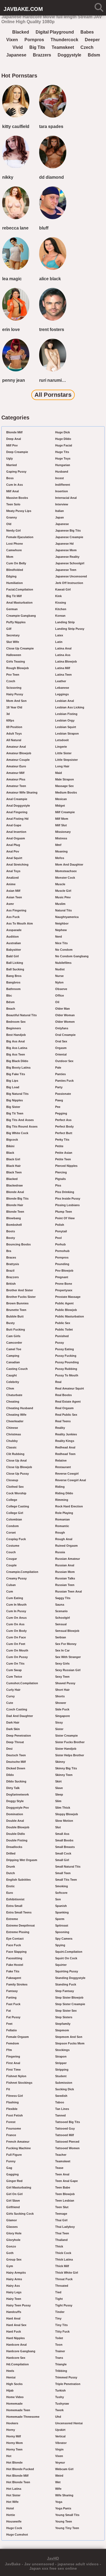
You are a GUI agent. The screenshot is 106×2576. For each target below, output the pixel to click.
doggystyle (69, 55)
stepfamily (63, 2024)
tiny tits (61, 2325)
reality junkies (66, 1434)
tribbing (61, 2371)
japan (60, 517)
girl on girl (14, 2194)
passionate (63, 1094)
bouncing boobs (18, 1244)
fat (9, 2011)
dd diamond (52, 177)
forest (11, 2122)
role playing (64, 1513)
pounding (62, 1264)
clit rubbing (15, 1454)
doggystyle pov (18, 1808)
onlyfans (62, 1028)
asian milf (13, 891)
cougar (12, 1559)
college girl (15, 1513)
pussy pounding (67, 1362)
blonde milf (14, 432)
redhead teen (65, 1454)
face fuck (14, 1945)
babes (87, 32)
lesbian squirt (66, 727)
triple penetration (68, 2384)
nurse (59, 976)
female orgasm (18, 2037)
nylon (59, 982)
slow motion (64, 1821)
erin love (11, 330)
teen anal (62, 2174)
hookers (12, 2423)
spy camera (64, 1939)
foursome (14, 2128)
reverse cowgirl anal (71, 1480)
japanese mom (66, 550)
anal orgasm (16, 838)
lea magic (12, 279)
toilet (59, 2338)
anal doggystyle (18, 806)
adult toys (14, 734)
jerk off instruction (69, 583)
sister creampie (66, 1736)
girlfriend (13, 2207)
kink (58, 596)
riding (60, 1487)
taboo (60, 2102)
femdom (13, 2043)
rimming (62, 1500)
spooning (62, 1932)
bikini (10, 1146)
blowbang (14, 1218)
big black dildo (17, 1061)
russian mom (65, 1572)
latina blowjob (66, 661)
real (58, 1382)
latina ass (63, 655)
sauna (60, 1605)
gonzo (11, 2246)
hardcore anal (16, 2345)
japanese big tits (68, 530)
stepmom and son (69, 2037)
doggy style (15, 1801)
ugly (10, 458)
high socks (14, 2384)
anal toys (13, 871)
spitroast (62, 1925)
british (11, 1284)
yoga (59, 2502)
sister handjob (66, 1749)
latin (59, 642)
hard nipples (15, 2338)
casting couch (17, 1369)
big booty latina (18, 1068)
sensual (61, 1624)
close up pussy (18, 1474)
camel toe (14, 1349)
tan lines (62, 2109)
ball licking (15, 963)
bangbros (13, 982)
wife (58, 2489)
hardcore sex (16, 2358)
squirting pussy (67, 1971)
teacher (61, 2155)
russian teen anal (68, 1591)
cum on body (16, 1631)
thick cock (63, 2253)
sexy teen (62, 1677)
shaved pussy (65, 1683)
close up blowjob (19, 1467)
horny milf (14, 2436)
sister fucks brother (70, 1742)
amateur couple (18, 760)
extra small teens (19, 1912)
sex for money (66, 1644)
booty (11, 1238)
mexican (61, 799)
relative (61, 1460)
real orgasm (64, 1408)
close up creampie (20, 648)
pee (58, 1107)
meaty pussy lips (19, 511)
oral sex (61, 1041)
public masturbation (70, 1316)
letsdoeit (62, 740)
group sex (14, 2259)
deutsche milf (16, 1762)
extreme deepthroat (21, 1925)
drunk (11, 1867)
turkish (60, 2390)
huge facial (64, 445)
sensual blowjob (67, 1631)
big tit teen (15, 1113)
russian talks (65, 1578)
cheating (13, 1402)
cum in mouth (16, 1605)
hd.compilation (18, 2364)
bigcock (12, 1140)
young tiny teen (67, 2528)
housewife (14, 2521)
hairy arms (14, 2279)
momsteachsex (66, 871)
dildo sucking (16, 1781)
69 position (14, 727)
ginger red (14, 2181)
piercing (61, 1172)
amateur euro (16, 766)
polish (60, 1225)
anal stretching (17, 864)
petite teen (63, 1159)
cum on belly (16, 563)
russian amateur (68, 1559)
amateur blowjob (19, 753)
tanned (60, 2115)
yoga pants (63, 2508)
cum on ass (15, 1624)
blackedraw (15, 1185)
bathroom (13, 989)
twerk (59, 2410)
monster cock (65, 878)
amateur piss (16, 779)
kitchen (61, 609)
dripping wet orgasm (22, 1860)
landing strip (65, 622)
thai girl (61, 2220)
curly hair (13, 1690)
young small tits (67, 2515)
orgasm (61, 1048)
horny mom (15, 2443)
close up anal (16, 1460)
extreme (12, 1919)
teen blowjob (65, 2194)
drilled (11, 1853)
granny (12, 517)
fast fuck (13, 2004)
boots (11, 1231)
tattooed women (67, 2148)
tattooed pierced (67, 2142)
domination (15, 1814)
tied (58, 2292)
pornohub (62, 1251)
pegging (61, 1113)
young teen (64, 2521)
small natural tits (68, 1867)
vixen (12, 40)
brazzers (42, 55)
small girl (62, 1860)
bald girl (13, 956)
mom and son (16, 701)
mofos (60, 858)
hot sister (13, 2495)
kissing (61, 603)
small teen (63, 1873)
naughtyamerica (67, 917)
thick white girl (67, 2273)
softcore (61, 1893)
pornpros (34, 40)
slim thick (63, 1808)
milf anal (13, 491)
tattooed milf (65, 2135)
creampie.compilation (22, 1572)
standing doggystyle (70, 1978)
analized (13, 878)
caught (12, 1375)
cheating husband (20, 1408)
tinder (60, 2312)
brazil (10, 1271)
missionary (63, 832)
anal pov (13, 851)
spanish (61, 1906)
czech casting (17, 1709)
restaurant (63, 1467)
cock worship (16, 1493)
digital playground (55, 32)
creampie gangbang (21, 616)
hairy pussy (15, 694)
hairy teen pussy (18, 2305)
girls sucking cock (20, 2214)
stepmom (62, 2030)
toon (59, 2345)
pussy (60, 1343)
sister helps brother (70, 1755)
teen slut (62, 2207)
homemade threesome (23, 2417)
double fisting (17, 1840)
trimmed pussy (66, 2377)
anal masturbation (19, 603)
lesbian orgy (65, 720)
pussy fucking (66, 1356)
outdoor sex (64, 1061)
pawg (59, 1100)
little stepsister (66, 760)
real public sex (66, 1415)
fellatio (12, 2030)
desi (9, 1749)
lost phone (15, 544)
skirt (58, 1781)
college (12, 1500)
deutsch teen (16, 1755)
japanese (16, 55)
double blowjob (18, 1827)
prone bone (64, 1284)
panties (60, 1074)
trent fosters (52, 330)
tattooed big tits (68, 2122)
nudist (60, 969)
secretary (13, 635)
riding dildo (64, 1493)
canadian (13, 1362)
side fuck (62, 1709)
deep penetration (19, 1736)
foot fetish (15, 2115)
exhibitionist (15, 1899)
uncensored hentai (69, 2423)
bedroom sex (16, 1022)
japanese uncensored (71, 576)
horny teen (14, 2449)
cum (10, 1591)
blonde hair (15, 1205)
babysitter (14, 950)
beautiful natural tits (21, 1015)
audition (13, 937)
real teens (63, 1421)
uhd (58, 2417)
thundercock (64, 40)
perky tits (62, 1140)
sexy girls (62, 1663)
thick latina (64, 2259)
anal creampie (17, 799)
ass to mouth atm (20, 923)
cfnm (10, 1388)
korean (60, 616)
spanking (62, 1912)
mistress (61, 838)
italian (60, 511)
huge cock (14, 2528)
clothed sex (15, 1487)
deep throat (15, 1742)
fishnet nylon (16, 2076)
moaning (61, 851)
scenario (61, 1611)
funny (11, 2161)
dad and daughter (20, 1716)
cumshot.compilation (22, 1683)
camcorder (14, 1343)
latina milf (63, 668)
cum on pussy (17, 1657)
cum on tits (15, 1663)
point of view (65, 1218)
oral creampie (65, 1035)
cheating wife (16, 1415)
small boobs (64, 1840)
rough (60, 1533)
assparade (14, 930)
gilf (9, 629)
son (58, 1899)
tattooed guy (65, 2128)
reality (60, 1428)
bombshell (14, 1225)
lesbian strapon (67, 734)
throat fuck (64, 2279)
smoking (62, 1886)
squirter (61, 1965)
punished (62, 1336)
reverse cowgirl (67, 1474)
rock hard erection (69, 1506)
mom (10, 557)
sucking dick (65, 2089)
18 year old (14, 707)
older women (65, 1022)
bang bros (14, 976)
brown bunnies (17, 1303)
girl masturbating (19, 2187)
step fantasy (65, 1991)
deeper (92, 40)
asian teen (14, 897)
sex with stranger (68, 1657)
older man (63, 1009)
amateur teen (16, 786)
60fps (10, 720)
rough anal (64, 1539)
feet (9, 2024)
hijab (10, 2390)
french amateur (18, 2142)
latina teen (63, 675)
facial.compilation (20, 589)
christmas (14, 1434)
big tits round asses (22, 1126)
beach (11, 1009)
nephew (61, 930)
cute (10, 1703)
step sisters (64, 2017)
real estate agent (68, 1402)
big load (13, 1087)
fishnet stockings (19, 2083)
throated (62, 2286)
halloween (14, 655)
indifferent (63, 485)
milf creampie (65, 812)
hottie (11, 2515)
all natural (14, 740)
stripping (62, 2070)
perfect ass (63, 1120)
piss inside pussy (68, 1198)
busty (10, 1323)
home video (15, 2397)
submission (64, 2083)
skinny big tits (66, 1768)
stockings (62, 2050)
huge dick (63, 432)
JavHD (53, 2558)
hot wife (12, 2502)
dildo (10, 1775)
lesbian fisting (66, 714)
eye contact (15, 1939)
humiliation (15, 583)
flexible (12, 2109)
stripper (61, 2063)
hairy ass (13, 2286)
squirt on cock (66, 1958)
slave (59, 1788)
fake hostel (15, 1965)
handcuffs (14, 2312)
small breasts (65, 1847)
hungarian (63, 465)
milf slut (61, 825)
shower (61, 1703)
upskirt (60, 2430)
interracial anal (66, 498)
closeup (12, 1480)
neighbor (62, 923)
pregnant (62, 1277)
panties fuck (64, 1081)
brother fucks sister (21, 1297)
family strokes (17, 1984)
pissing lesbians (67, 1205)
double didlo (16, 1834)
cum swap (14, 1670)
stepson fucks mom (70, 2043)
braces (11, 1257)
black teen (14, 1172)
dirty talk (13, 1788)
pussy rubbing (66, 1369)
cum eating (15, 1598)
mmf (58, 845)
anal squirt (14, 858)
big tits (37, 47)
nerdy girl (13, 530)
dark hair (13, 1722)
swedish (61, 2096)
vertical (60, 2436)
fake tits (13, 1971)
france (11, 2135)
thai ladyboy (65, 2227)
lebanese (62, 688)
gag (9, 2168)
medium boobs (66, 792)
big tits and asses (20, 1120)
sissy (59, 1722)
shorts (60, 1696)
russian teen (65, 1585)
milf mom (62, 819)
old (9, 524)
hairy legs (14, 2292)
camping (13, 1356)
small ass (62, 1834)
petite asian (64, 1153)
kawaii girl (63, 589)
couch (11, 1552)
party (59, 1087)
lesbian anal (65, 701)
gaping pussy (16, 472)
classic (11, 1447)
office (60, 995)
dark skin (13, 1729)
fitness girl (15, 2096)
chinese (12, 1428)
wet (58, 2482)
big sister (13, 1107)
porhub (60, 1244)
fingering (13, 2056)
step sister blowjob (69, 1997)
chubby (12, 1441)
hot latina (14, 2489)
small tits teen (66, 1880)
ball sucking (15, 969)
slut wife (13, 642)
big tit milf (14, 596)
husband (62, 472)
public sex (63, 1323)
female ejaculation (20, 537)
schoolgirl (63, 1618)
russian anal (65, 1565)
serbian (61, 1637)
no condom (64, 950)
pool (58, 1238)
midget (60, 806)
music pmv (63, 897)
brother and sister (20, 1290)
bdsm (94, 55)
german (12, 609)
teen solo (13, 504)
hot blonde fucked (20, 2469)
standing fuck (66, 1984)
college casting (18, 1506)
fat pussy (13, 2017)
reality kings (65, 1441)
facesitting (14, 1958)
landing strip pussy (70, 629)
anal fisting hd (17, 819)
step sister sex (66, 2011)
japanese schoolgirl (70, 563)
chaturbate (14, 1395)
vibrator (61, 2443)
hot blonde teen (18, 2482)
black (10, 1153)
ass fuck (13, 917)
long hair (62, 766)
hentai (11, 2377)
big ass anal (15, 1041)
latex (59, 635)
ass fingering (16, 910)
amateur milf (15, 773)
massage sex (64, 786)
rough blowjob (18, 668)
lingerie (61, 747)
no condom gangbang (72, 956)
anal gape (14, 825)
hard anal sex (16, 2325)
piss (58, 1185)
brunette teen (16, 1310)
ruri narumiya (53, 380)
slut (58, 1827)
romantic (62, 1526)
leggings (62, 694)
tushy (60, 2397)
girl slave (13, 2201)
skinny (60, 1762)
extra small (14, 1906)
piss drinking (65, 1192)
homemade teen (18, 2410)
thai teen (62, 2233)
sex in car (62, 1650)
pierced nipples (66, 1166)
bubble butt (15, 1316)
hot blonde (14, 2462)
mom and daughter (69, 864)
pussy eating (65, 1349)
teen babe (63, 2187)
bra (9, 1251)
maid (59, 773)
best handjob (16, 1035)
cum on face (16, 1637)
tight (59, 2299)
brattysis (13, 1264)
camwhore (14, 550)
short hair (62, 1690)
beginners (14, 1028)
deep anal (14, 439)
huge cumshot (17, 2535)
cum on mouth (17, 1650)
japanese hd (64, 544)
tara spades (51, 126)
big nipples (15, 1100)
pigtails (60, 1179)
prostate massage (68, 1297)
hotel (10, 2508)
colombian (14, 1519)
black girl (13, 1159)
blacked (21, 32)
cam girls (13, 1336)
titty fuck (62, 2331)
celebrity (13, 1382)
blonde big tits (17, 1198)
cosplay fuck (16, 1539)
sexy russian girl (68, 1670)
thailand (61, 2240)
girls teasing (16, 661)
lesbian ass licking (70, 707)
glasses (12, 2227)
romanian (63, 1519)
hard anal (13, 2318)
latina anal (63, 648)
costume (13, 1546)
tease (59, 2168)
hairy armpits (16, 2273)
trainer (60, 2351)
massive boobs (17, 498)
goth (10, 2253)
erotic (10, 1886)
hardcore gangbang (21, 2351)
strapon (61, 2056)
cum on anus (16, 1618)
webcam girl (64, 2469)
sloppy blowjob (67, 1814)
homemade (14, 2404)
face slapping (16, 1952)
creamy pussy (16, 1578)
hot (9, 2456)
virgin (59, 2449)
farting (11, 1997)
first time (13, 2070)
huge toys (63, 458)
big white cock (17, 1133)
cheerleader (15, 1421)
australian (14, 943)
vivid (18, 47)
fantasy (12, 1991)
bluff (44, 228)
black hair (13, 1166)
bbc (9, 995)
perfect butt (64, 1133)
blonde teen (15, 1212)
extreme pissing (18, 1932)
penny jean (14, 380)
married (12, 465)
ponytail (61, 1231)
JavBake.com (23, 9)
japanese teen (66, 570)
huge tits (62, 452)
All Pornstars (53, 395)
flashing (13, 2102)
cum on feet (16, 1644)
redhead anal (65, 1447)
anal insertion (16, 832)
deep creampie (17, 452)
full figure (14, 2155)
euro (10, 1893)
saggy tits (63, 1598)
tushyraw (62, 2404)
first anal (13, 2063)
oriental (61, 1054)
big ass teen (16, 1054)
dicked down (16, 1768)
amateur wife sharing (22, 792)
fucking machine (18, 2148)
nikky (8, 177)
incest (60, 478)
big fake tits (16, 1074)
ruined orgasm (66, 1546)
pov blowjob (64, 1271)
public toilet (64, 1329)
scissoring (14, 688)
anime (11, 884)
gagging (13, 2174)
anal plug (13, 845)
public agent (64, 1303)
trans (59, 2358)
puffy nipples (16, 622)
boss (10, 478)
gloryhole (13, 2240)
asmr (10, 904)
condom (13, 1526)
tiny (58, 2318)
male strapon (65, 779)
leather (61, 681)
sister (59, 1729)
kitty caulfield (16, 126)
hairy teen (14, 2299)
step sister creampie (70, 2004)
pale (58, 1068)
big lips (12, 1081)
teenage (61, 2214)
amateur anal (16, 747)
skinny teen (64, 1775)
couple (11, 1565)
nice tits (61, 943)
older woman (65, 1015)
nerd (59, 937)
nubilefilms (63, 963)
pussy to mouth (67, 1375)
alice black (50, 279)
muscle (60, 884)
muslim (60, 904)
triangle (61, 2364)
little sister (63, 753)
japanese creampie (69, 537)
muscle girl (63, 891)
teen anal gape (66, 2181)
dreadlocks (14, 1847)
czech (87, 47)
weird (59, 2476)
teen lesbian (65, 2201)
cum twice (14, 1677)
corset (11, 1533)
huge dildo (63, 439)
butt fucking (16, 1329)
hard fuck (14, 2331)
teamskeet (63, 47)
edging (11, 576)
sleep (59, 1794)
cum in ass (15, 485)
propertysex (64, 1290)
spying (60, 1945)
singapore (63, 1716)
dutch (11, 1873)
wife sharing (64, 2495)
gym (10, 2266)
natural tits (63, 910)
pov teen (13, 675)
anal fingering (17, 812)
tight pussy (64, 2305)
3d (8, 714)
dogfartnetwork (18, 1794)
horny (11, 2430)
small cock (63, 1853)
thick (59, 2246)
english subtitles (18, 1880)
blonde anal (15, 1192)
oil (57, 1002)
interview (62, 504)
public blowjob (66, 1310)
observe (61, 989)
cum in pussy (16, 1611)
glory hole (14, 2233)
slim (58, 1801)
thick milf (62, 2266)
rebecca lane (15, 228)
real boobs (63, 1395)
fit (8, 2089)
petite (59, 1146)
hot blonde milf (17, 2476)
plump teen (64, 1212)
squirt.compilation (69, 1952)
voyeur (60, 2462)
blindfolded (15, 570)
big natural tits (17, 1094)
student (61, 2076)
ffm (9, 2050)
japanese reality (67, 557)
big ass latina (17, 1048)
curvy (10, 1696)
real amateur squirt (70, 1388)
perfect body (64, 1126)
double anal (15, 1821)
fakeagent (14, 1978)
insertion (62, 491)
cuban (11, 1585)
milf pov (12, 445)
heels (10, 2371)
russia (60, 1552)
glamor (12, 2220)
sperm (60, 1919)
